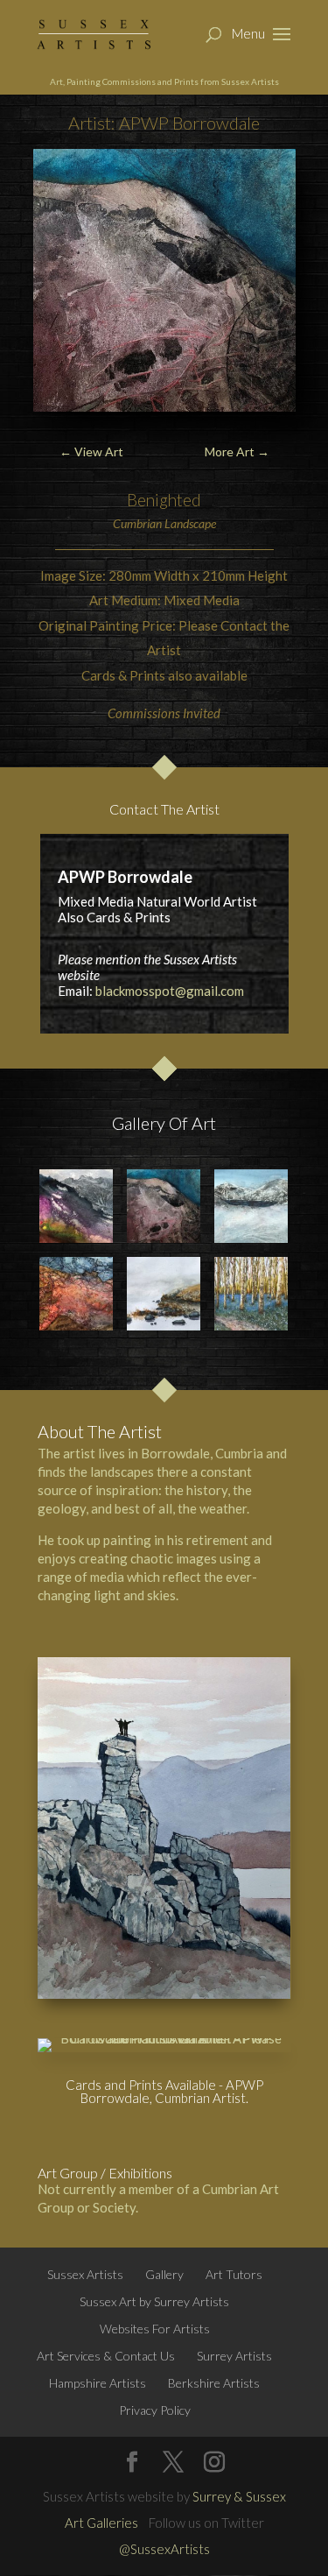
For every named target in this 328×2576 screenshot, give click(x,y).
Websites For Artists (155, 2329)
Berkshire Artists (214, 2383)
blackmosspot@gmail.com (170, 991)
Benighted (164, 500)
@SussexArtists (164, 2549)
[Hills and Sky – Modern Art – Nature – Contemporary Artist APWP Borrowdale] (164, 1206)
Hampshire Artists (98, 2383)
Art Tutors (234, 2274)
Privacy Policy (155, 2410)
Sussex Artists (85, 2274)
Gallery (164, 2274)
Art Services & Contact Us (106, 2356)
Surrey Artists (234, 2356)
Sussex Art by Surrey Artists (154, 2301)
